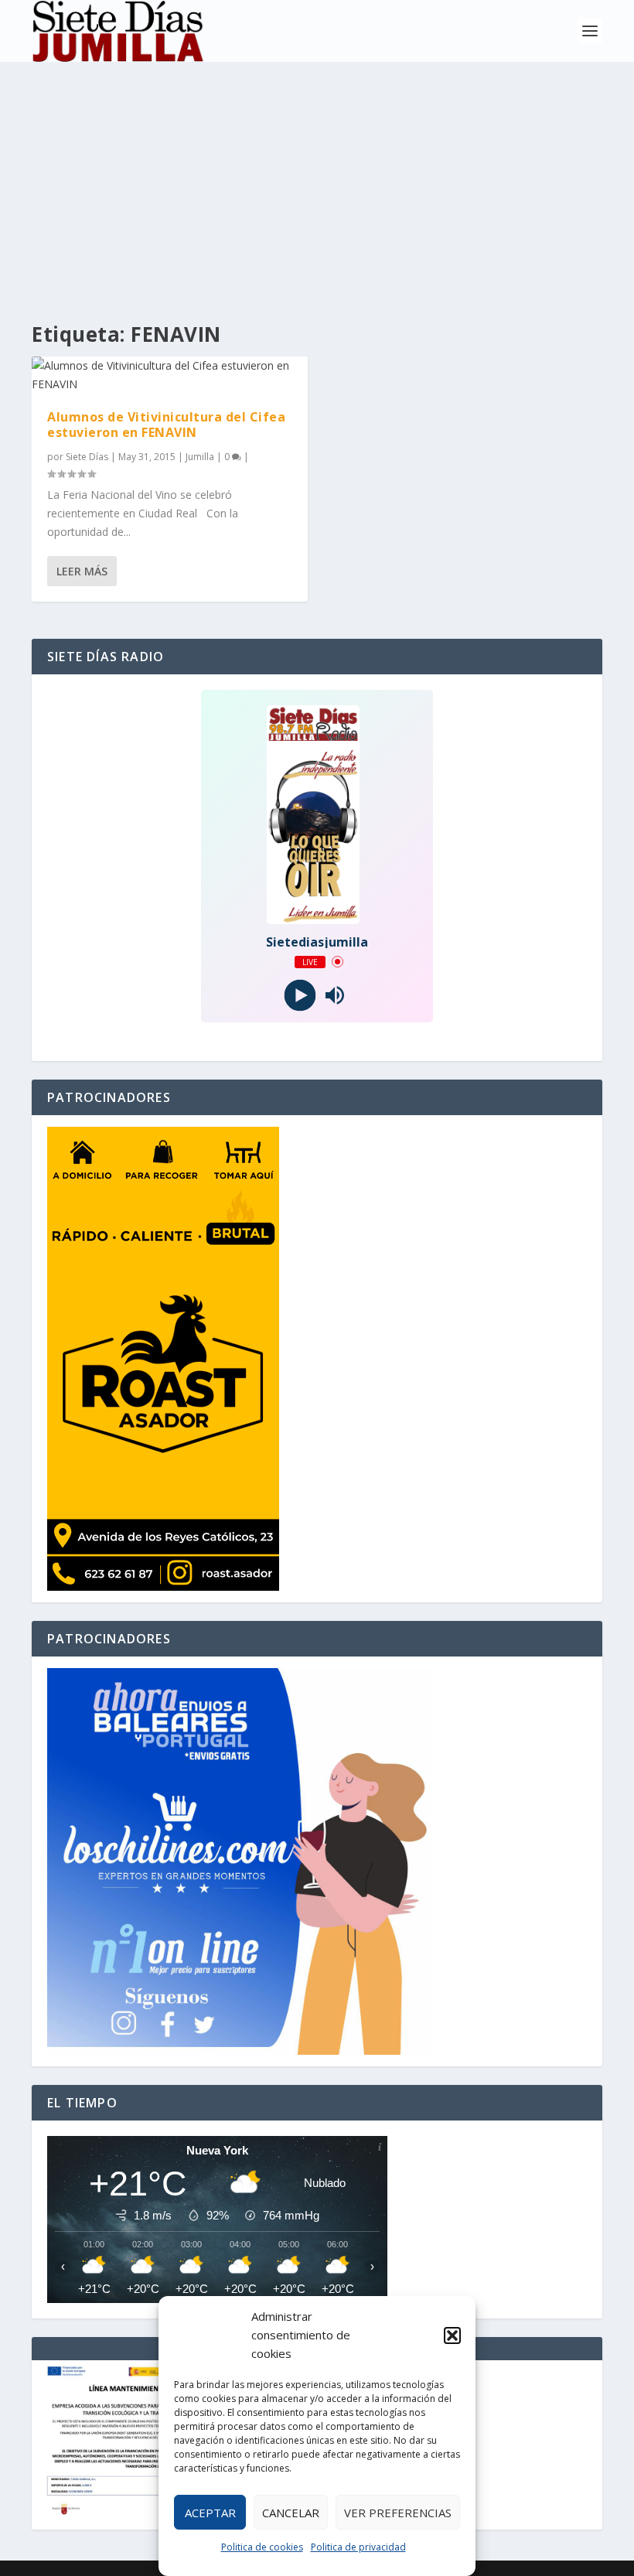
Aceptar (210, 2513)
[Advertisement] (317, 178)
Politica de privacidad (358, 2547)
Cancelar (291, 2513)
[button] (452, 2335)
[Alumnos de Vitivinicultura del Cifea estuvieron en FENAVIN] (170, 375)
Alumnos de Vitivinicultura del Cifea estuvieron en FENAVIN (166, 425)
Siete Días (87, 457)
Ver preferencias (398, 2513)
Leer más (82, 571)
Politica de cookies (262, 2547)
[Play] (300, 995)
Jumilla (200, 457)
